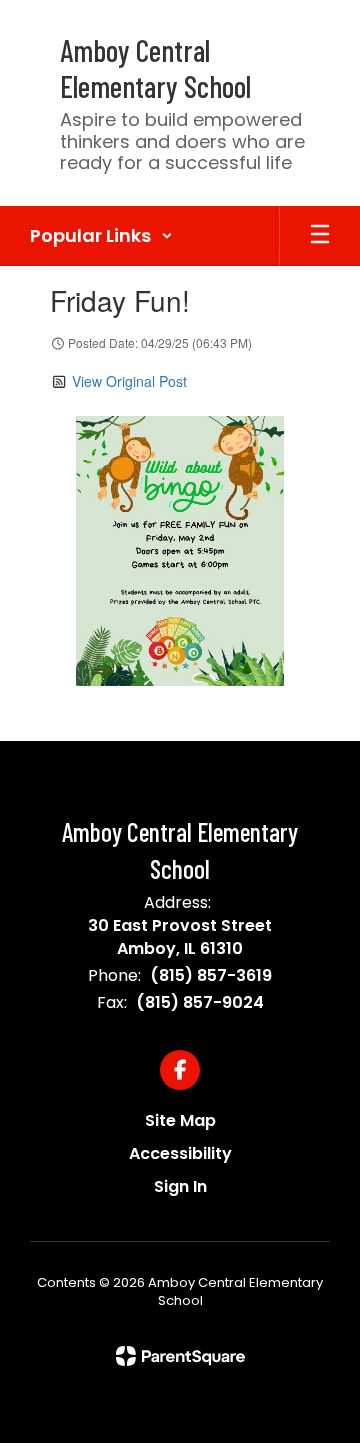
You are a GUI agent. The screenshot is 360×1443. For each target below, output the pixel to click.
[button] (101, 236)
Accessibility (180, 1153)
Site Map (180, 1120)
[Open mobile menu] (320, 236)
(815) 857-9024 (200, 1002)
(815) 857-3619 (211, 975)
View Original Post (129, 381)
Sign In (180, 1186)
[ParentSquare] (180, 1356)
